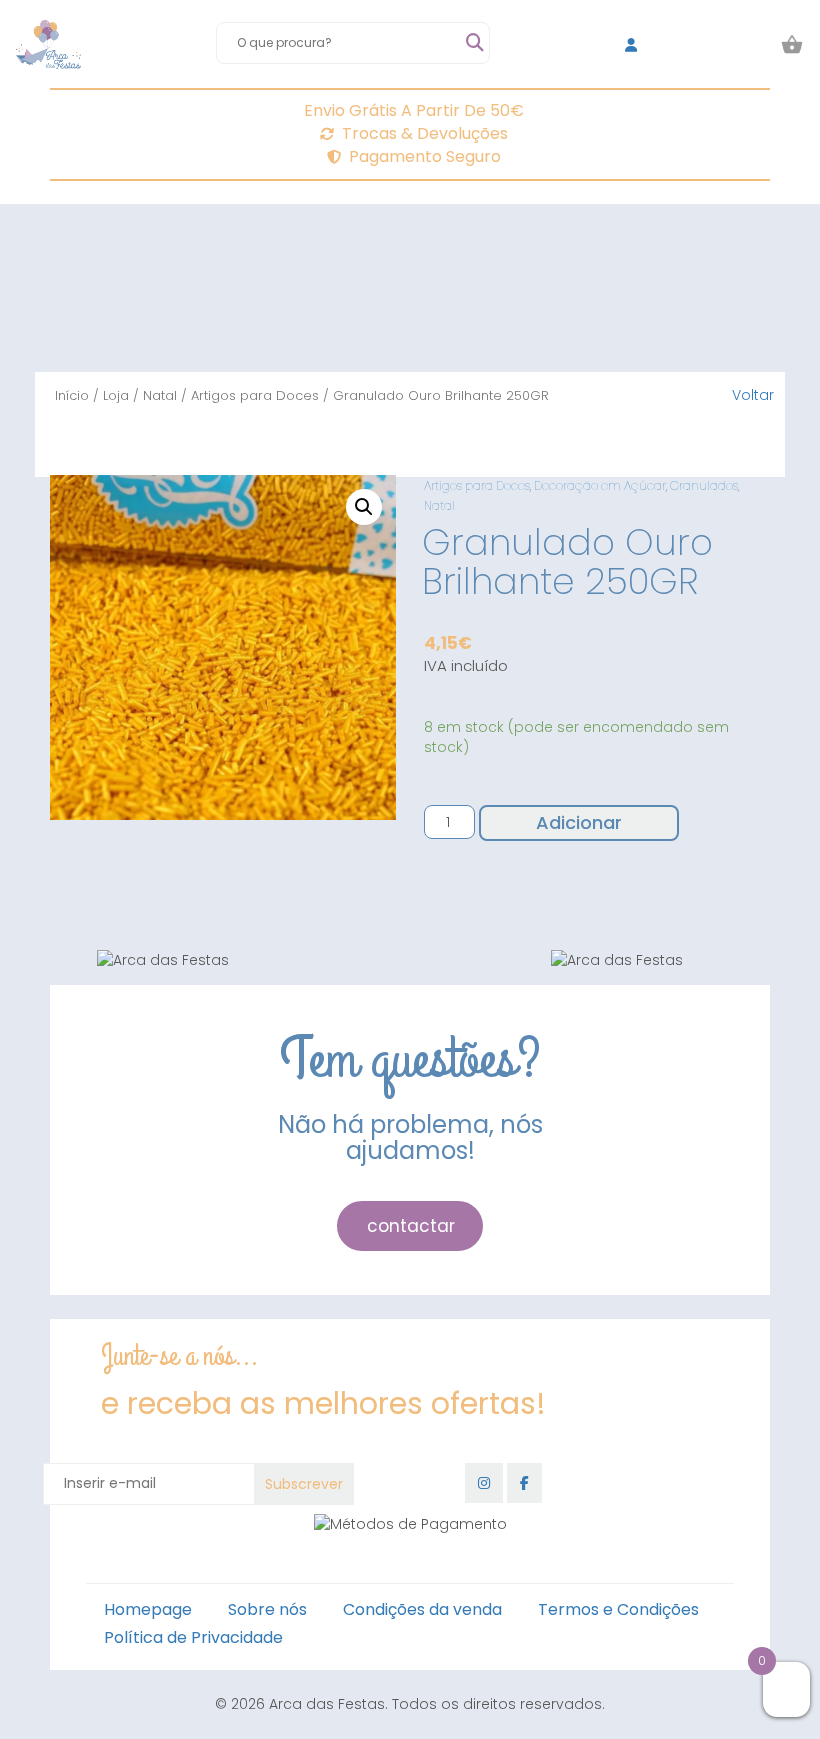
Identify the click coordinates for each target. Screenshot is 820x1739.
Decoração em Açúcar (600, 485)
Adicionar (579, 822)
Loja (116, 395)
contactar (411, 1226)
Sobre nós (267, 1609)
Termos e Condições (618, 1609)
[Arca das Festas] (48, 45)
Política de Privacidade (193, 1637)
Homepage (148, 1609)
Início (72, 395)
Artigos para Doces (255, 395)
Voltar (753, 395)
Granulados (704, 485)
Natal (160, 395)
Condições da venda (422, 1609)
